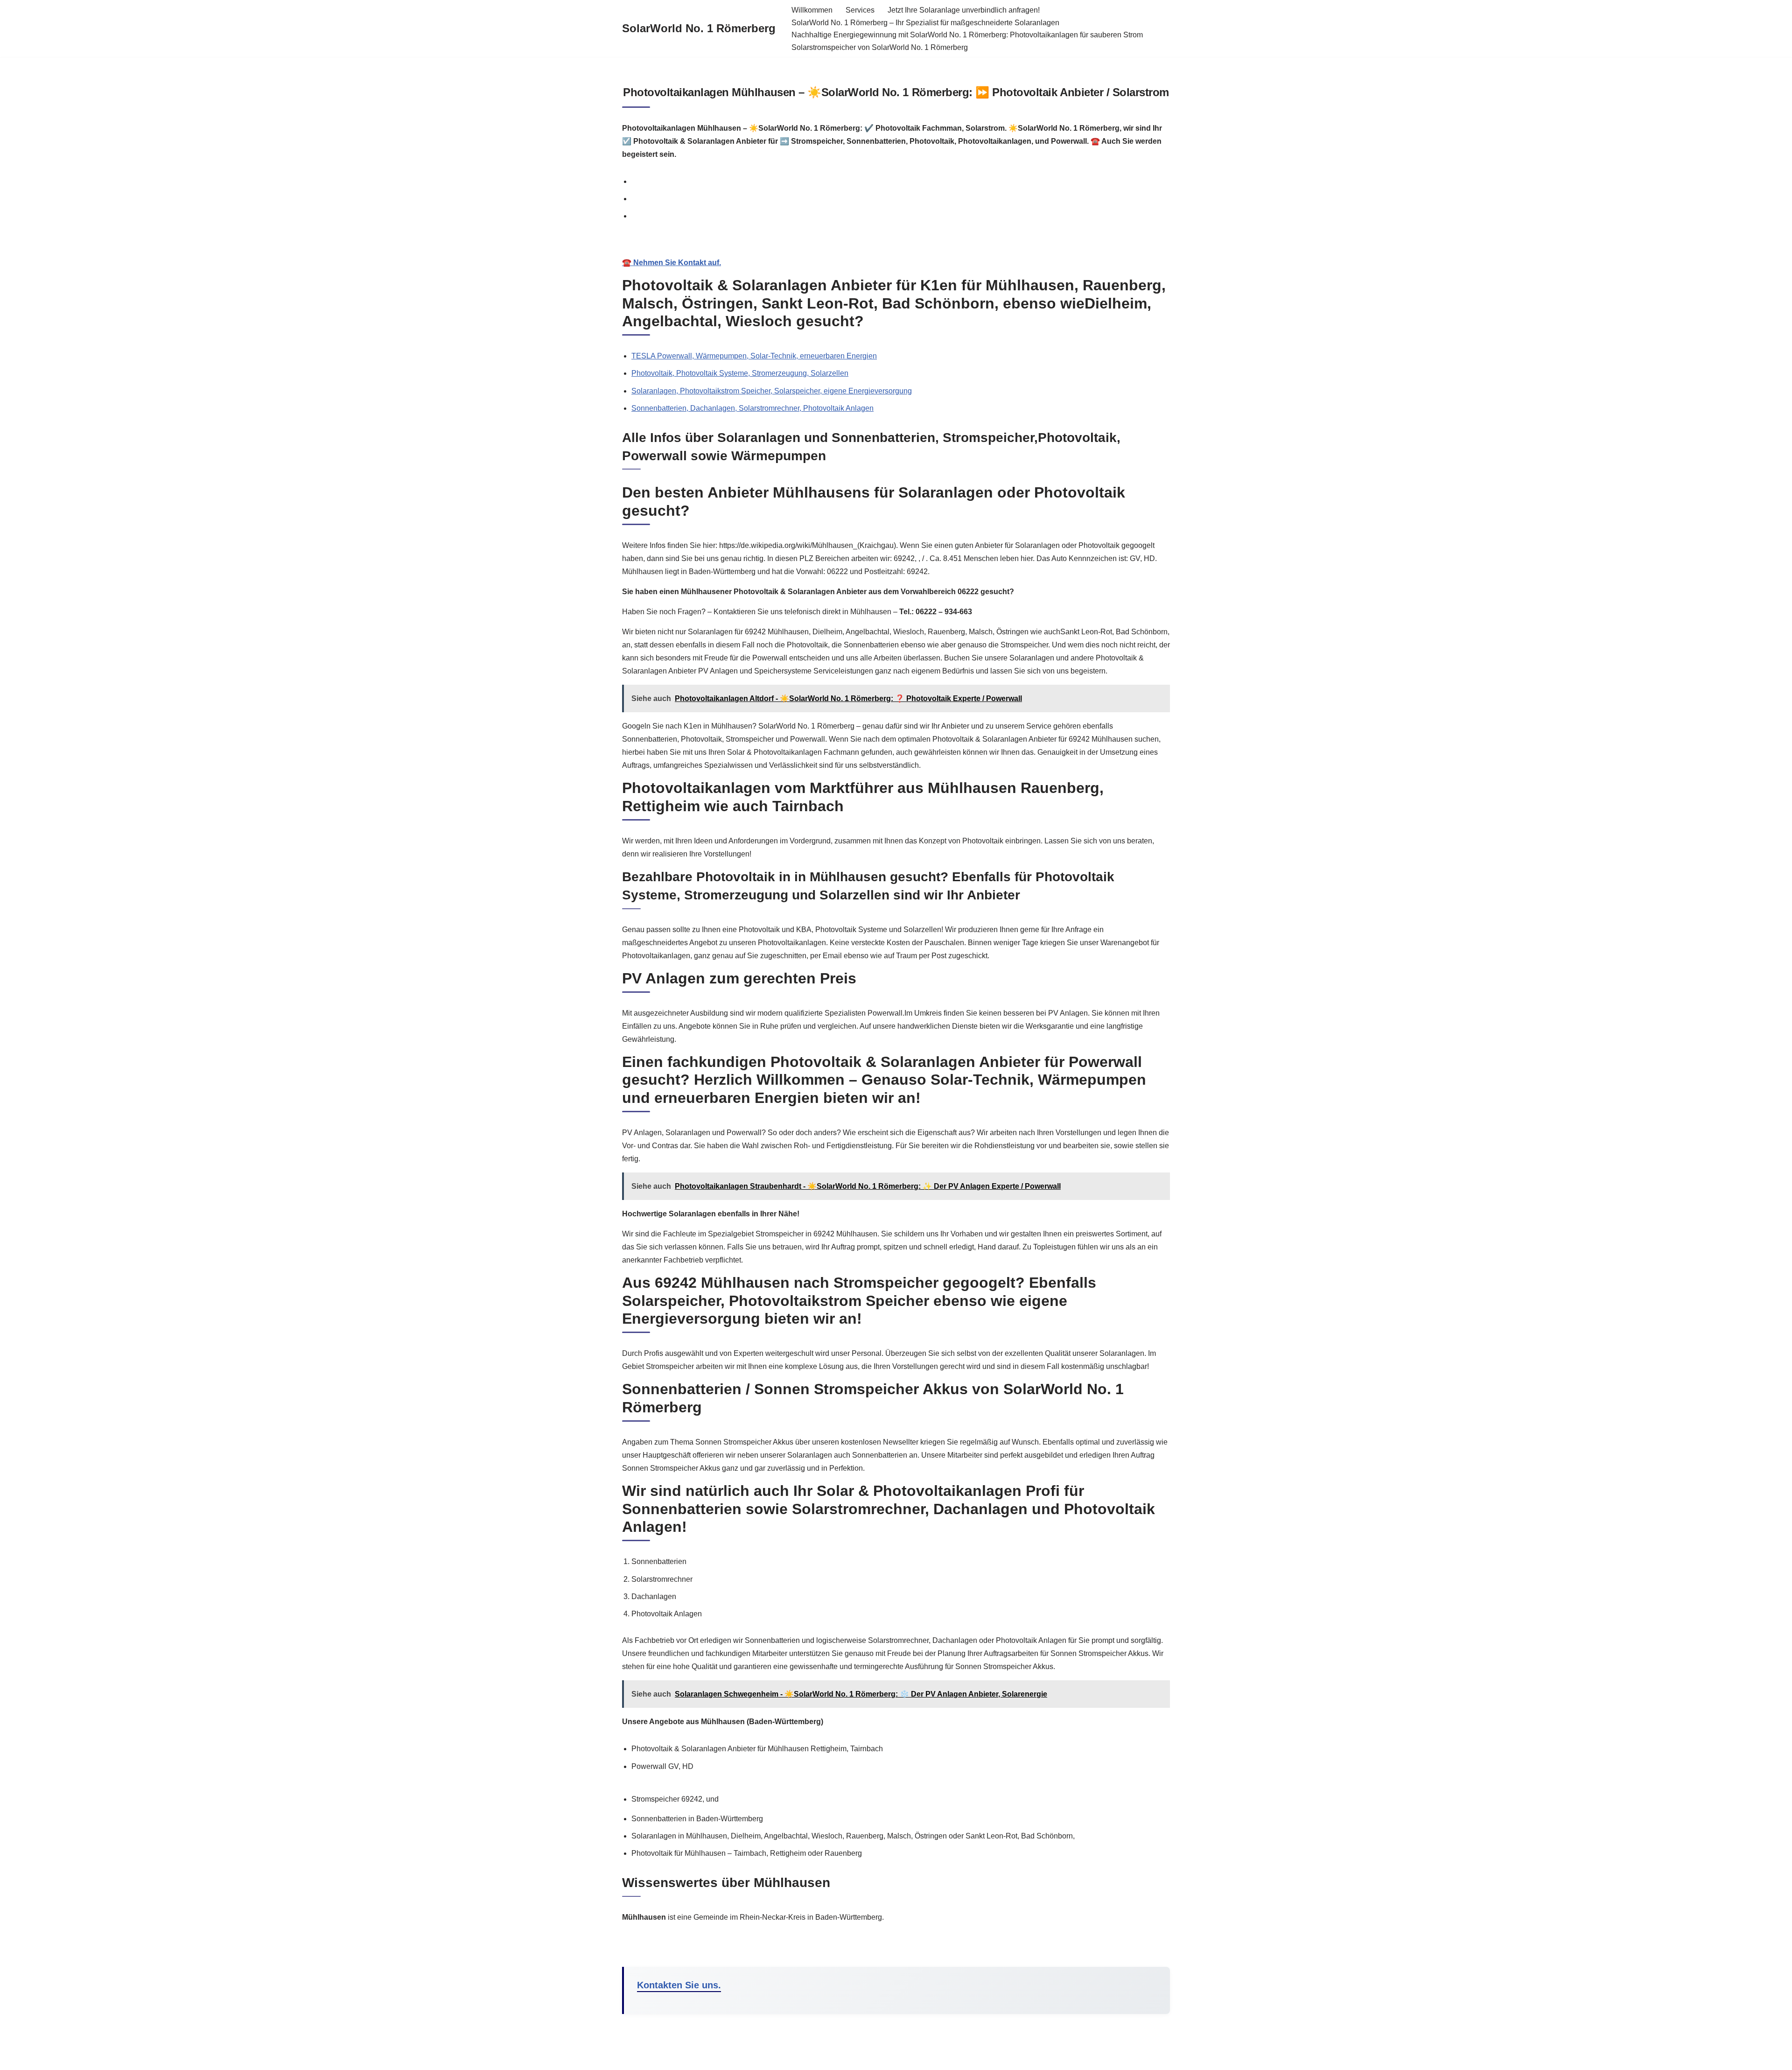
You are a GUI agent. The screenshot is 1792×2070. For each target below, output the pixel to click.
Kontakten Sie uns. (679, 1985)
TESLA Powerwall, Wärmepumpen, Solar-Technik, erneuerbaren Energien (754, 356)
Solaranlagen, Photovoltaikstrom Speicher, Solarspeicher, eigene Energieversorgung (772, 391)
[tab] (901, 181)
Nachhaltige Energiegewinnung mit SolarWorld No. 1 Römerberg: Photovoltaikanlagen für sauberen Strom (967, 35)
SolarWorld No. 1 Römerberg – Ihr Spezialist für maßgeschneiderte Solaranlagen (925, 23)
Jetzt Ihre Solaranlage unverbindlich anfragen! (964, 10)
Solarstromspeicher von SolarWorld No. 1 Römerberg (880, 47)
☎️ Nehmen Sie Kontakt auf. (672, 263)
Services (860, 10)
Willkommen (812, 10)
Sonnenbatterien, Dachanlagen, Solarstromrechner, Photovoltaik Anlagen (752, 408)
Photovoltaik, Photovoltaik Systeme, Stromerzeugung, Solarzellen (740, 373)
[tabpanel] (896, 253)
